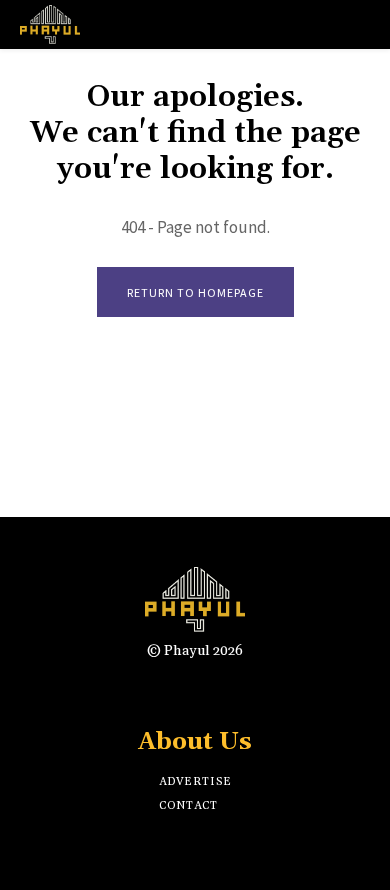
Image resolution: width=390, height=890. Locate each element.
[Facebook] (142, 689)
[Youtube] (247, 689)
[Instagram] (177, 689)
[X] (212, 689)
